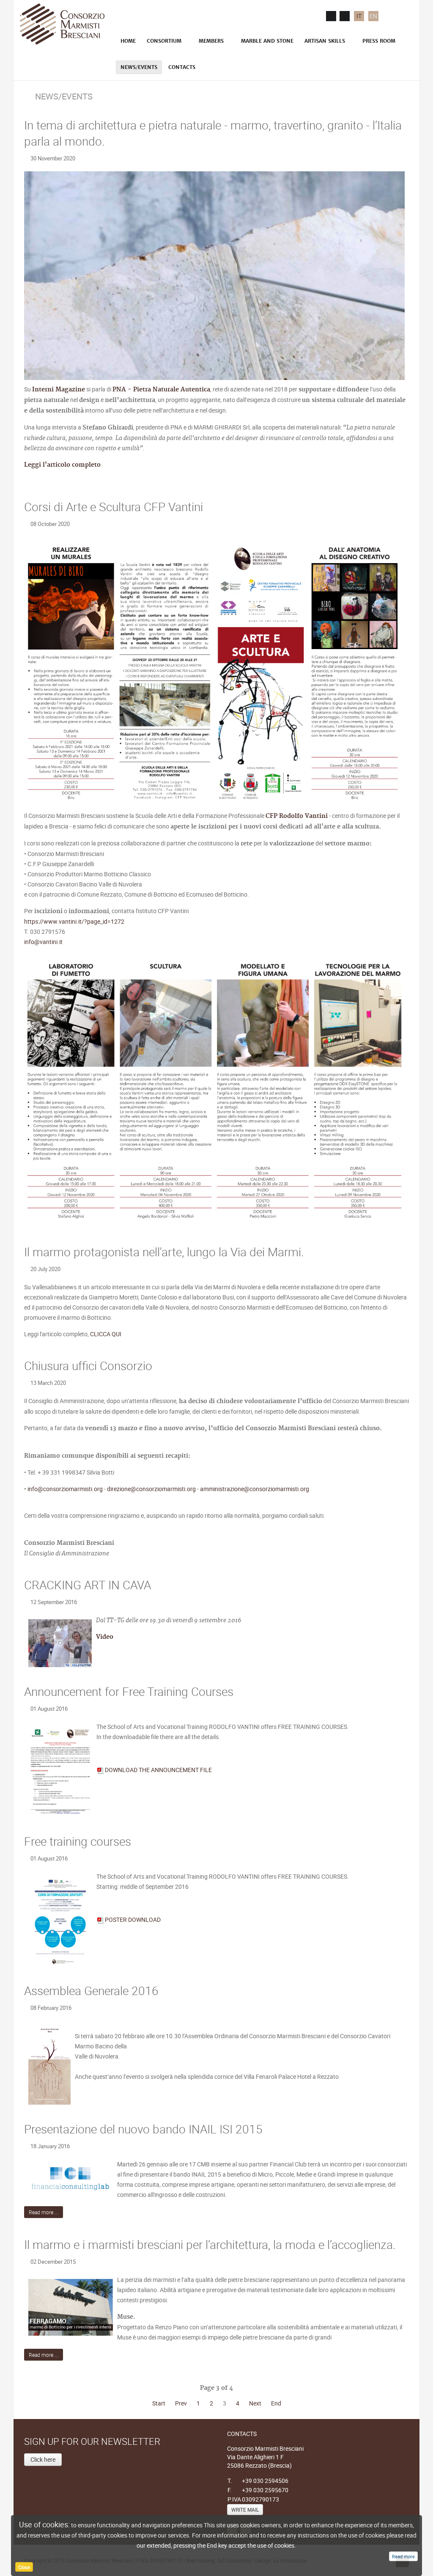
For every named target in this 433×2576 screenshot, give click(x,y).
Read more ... (44, 2212)
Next (255, 2403)
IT (359, 16)
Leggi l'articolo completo (62, 465)
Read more (403, 2556)
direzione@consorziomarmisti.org (151, 1489)
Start (159, 2403)
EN (373, 16)
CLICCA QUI (106, 1334)
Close (24, 2567)
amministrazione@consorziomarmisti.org (255, 1489)
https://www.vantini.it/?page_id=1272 (74, 921)
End (276, 2403)
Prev (181, 2403)
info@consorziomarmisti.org (65, 1489)
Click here (43, 2459)
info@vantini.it (43, 942)
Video (106, 1637)
